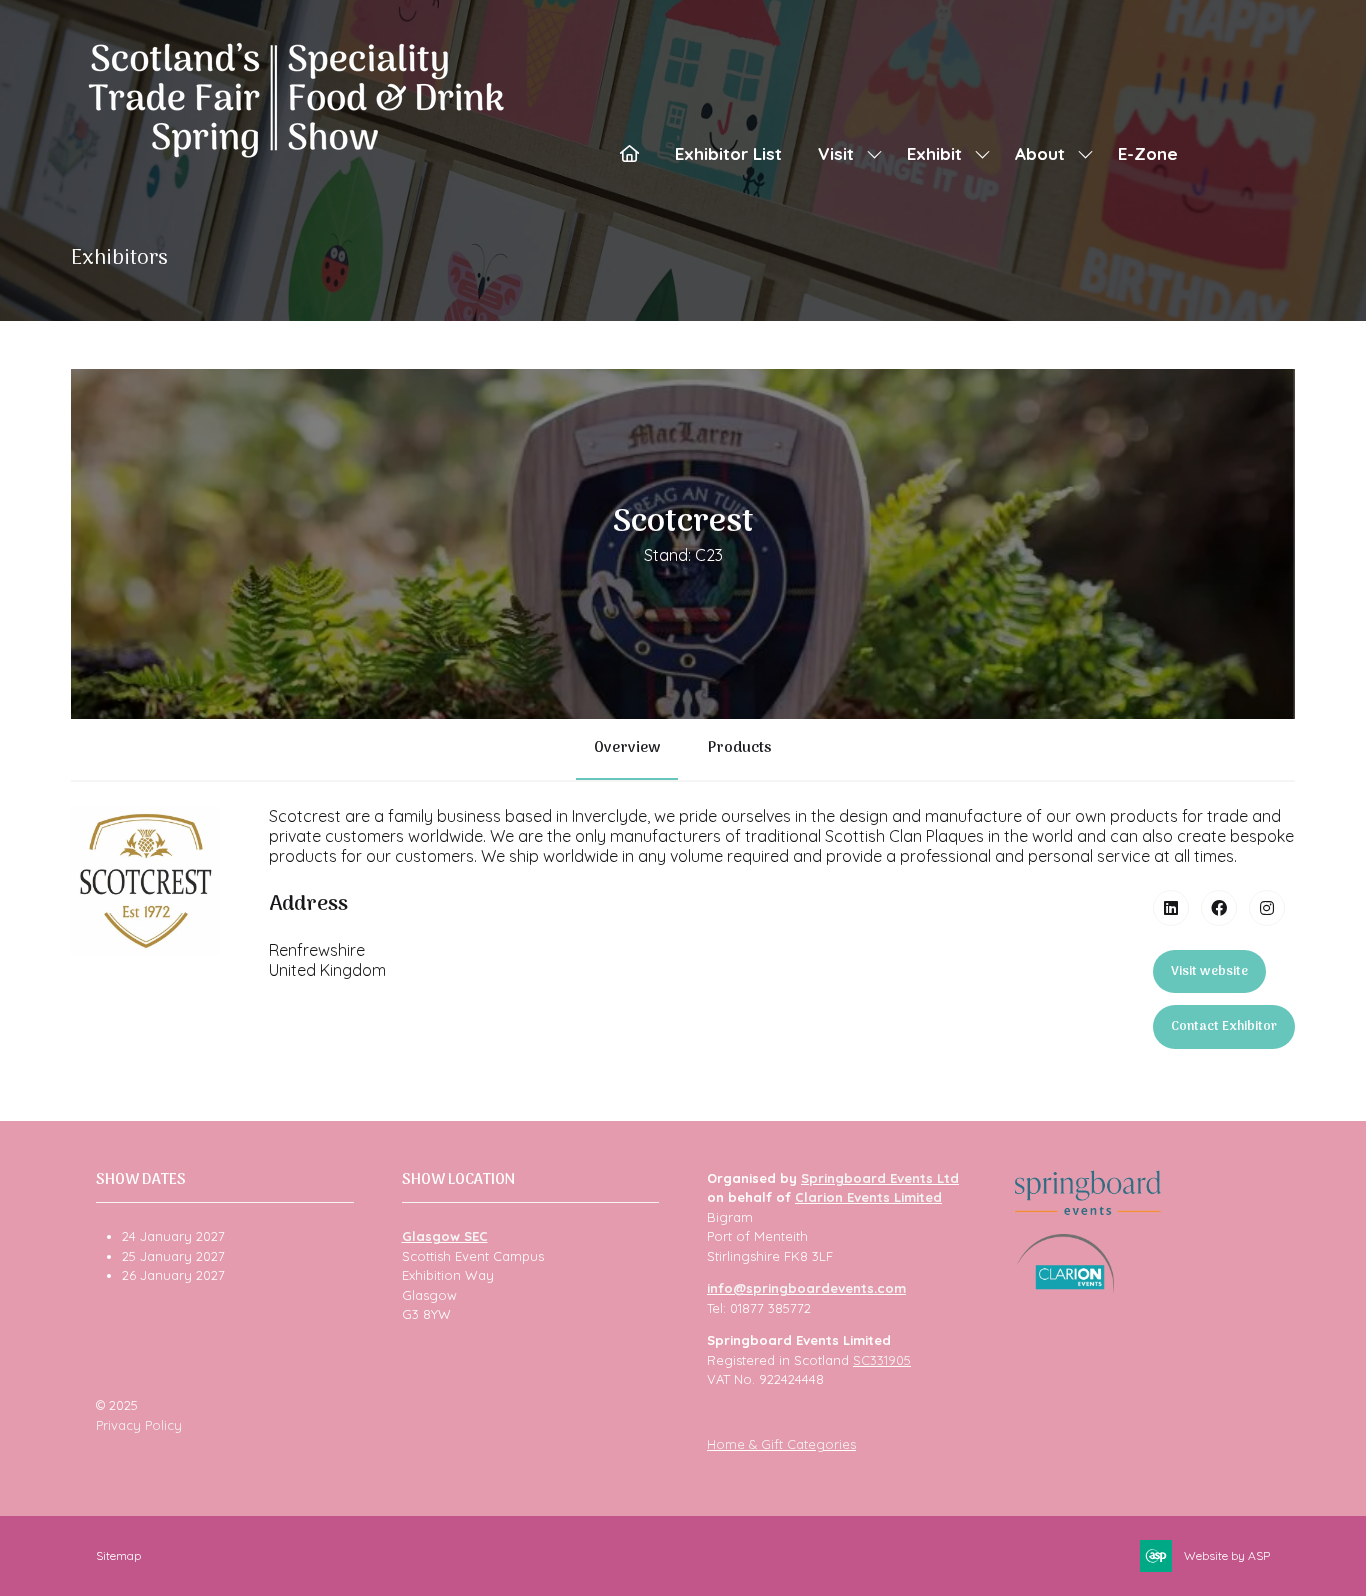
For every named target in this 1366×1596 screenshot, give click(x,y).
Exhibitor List (728, 153)
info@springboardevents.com (806, 1288)
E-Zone (1148, 153)
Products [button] (740, 748)
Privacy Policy (139, 1425)
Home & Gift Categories (781, 1444)
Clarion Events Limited (868, 1197)
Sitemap (118, 1555)
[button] (1209, 972)
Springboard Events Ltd (880, 1178)
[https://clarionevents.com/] (1065, 1289)
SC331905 (882, 1360)
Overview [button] (627, 748)
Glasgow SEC (445, 1236)
